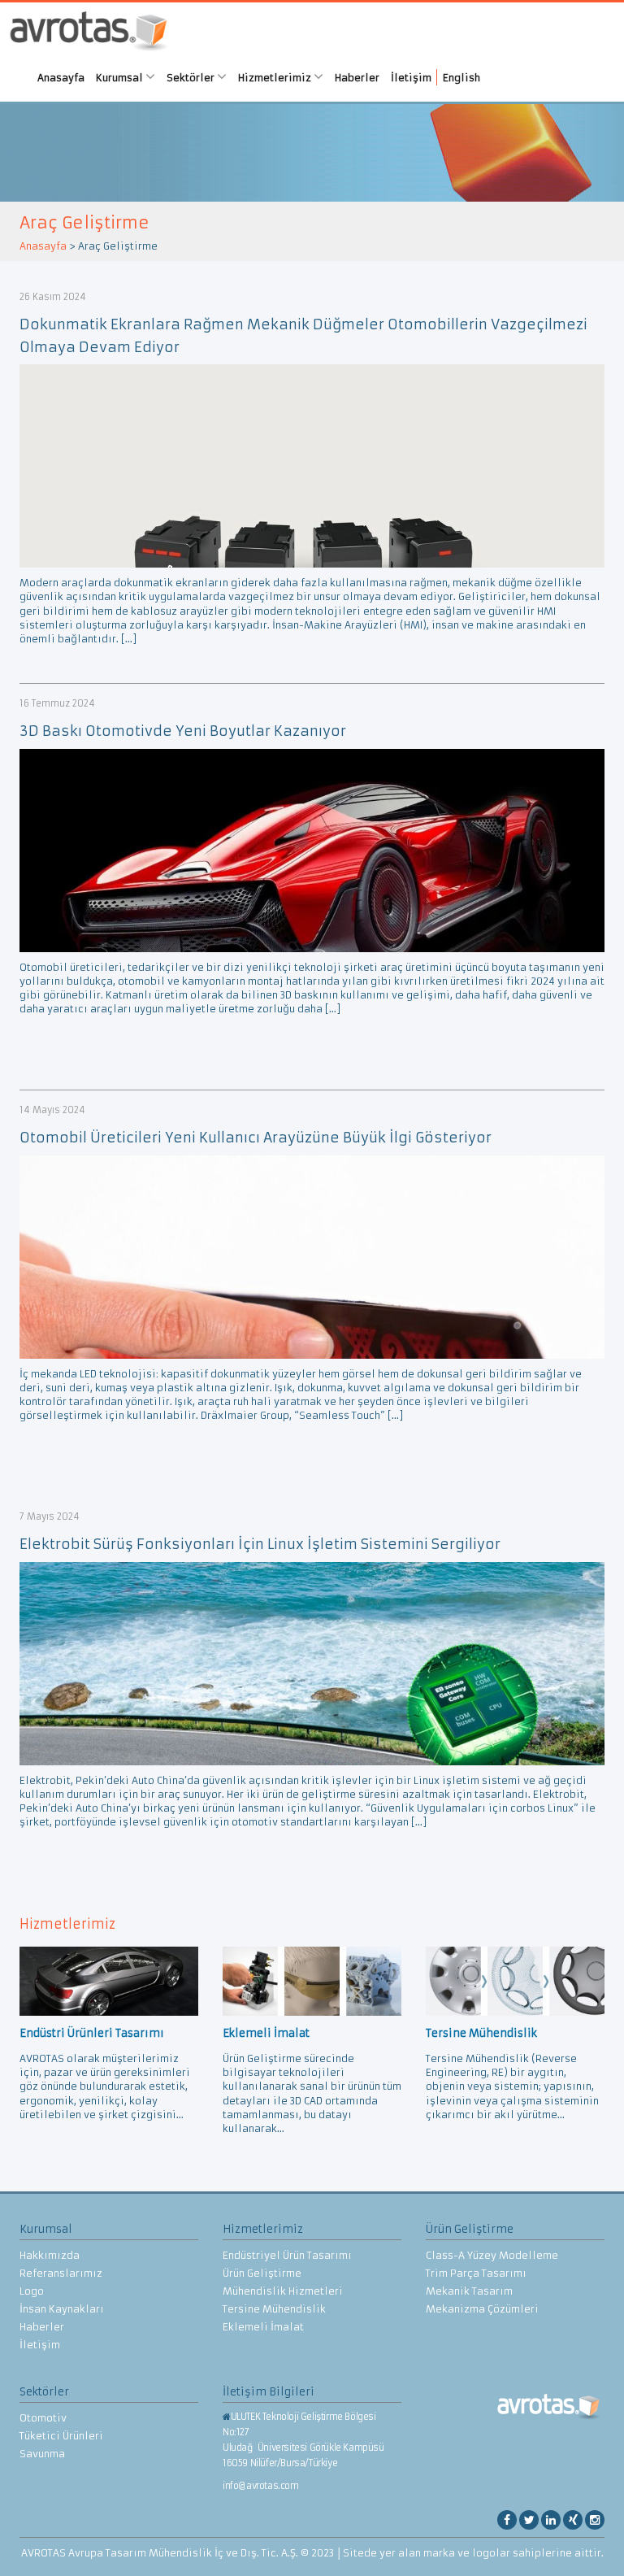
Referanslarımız (61, 2273)
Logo (32, 2291)
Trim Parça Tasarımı (476, 2273)
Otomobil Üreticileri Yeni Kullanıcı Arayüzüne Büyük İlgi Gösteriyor (256, 1138)
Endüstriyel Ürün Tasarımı (287, 2255)
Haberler (357, 78)
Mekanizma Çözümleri (482, 2309)
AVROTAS (89, 33)
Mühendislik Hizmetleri (283, 2291)
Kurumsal (121, 78)
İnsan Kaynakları (62, 2309)
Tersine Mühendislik (274, 2309)
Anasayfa (61, 78)
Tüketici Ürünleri (61, 2436)
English (461, 78)
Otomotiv (43, 2418)
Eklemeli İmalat (263, 2327)
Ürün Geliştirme (262, 2273)
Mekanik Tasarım (469, 2291)
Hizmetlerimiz (276, 78)
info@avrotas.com (261, 2486)
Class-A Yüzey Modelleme (492, 2255)
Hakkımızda (50, 2255)
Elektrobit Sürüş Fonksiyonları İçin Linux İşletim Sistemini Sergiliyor (260, 1544)
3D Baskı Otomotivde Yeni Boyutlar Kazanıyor (183, 731)
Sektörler (192, 78)
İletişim (411, 78)
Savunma (42, 2454)
